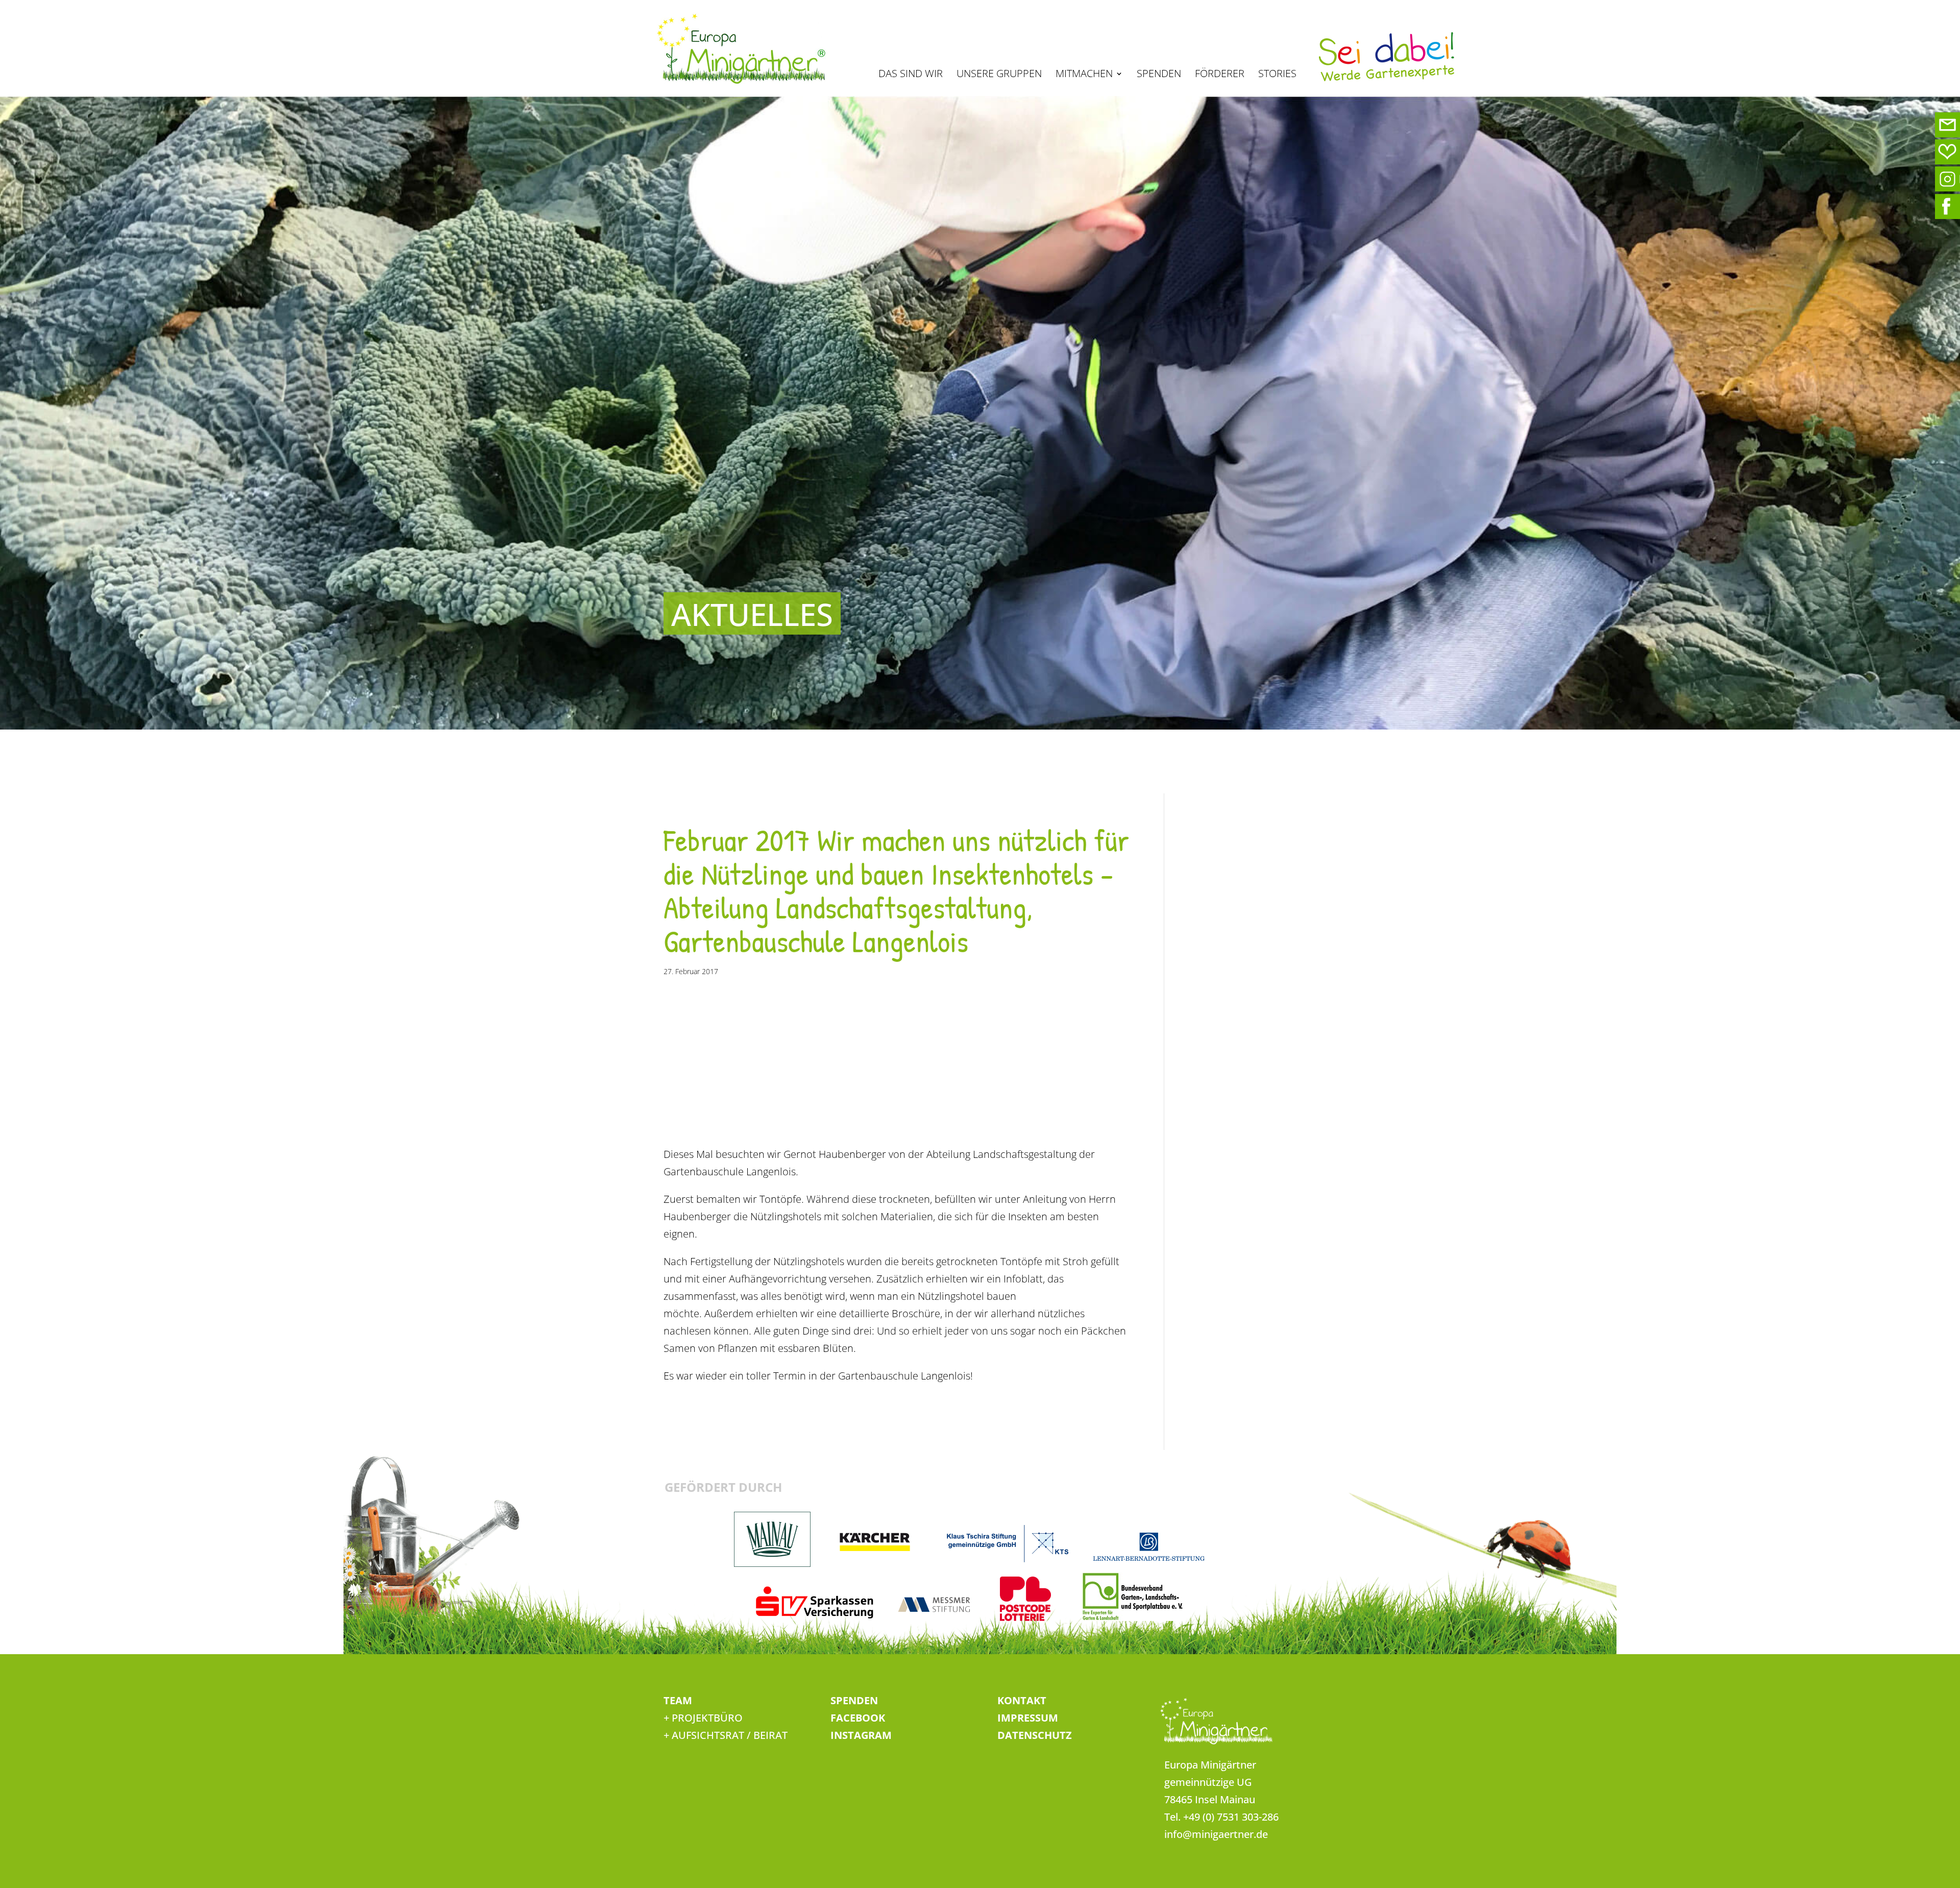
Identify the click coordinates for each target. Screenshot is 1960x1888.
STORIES (1277, 75)
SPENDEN (1159, 75)
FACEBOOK (858, 1718)
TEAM (678, 1700)
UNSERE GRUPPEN (999, 75)
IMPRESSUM (1028, 1718)
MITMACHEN (1084, 75)
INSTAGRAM (861, 1735)
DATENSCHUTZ (1035, 1735)
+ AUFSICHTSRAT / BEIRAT (726, 1735)
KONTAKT (1022, 1700)
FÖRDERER (1220, 75)
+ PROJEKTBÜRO (703, 1718)
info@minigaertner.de (1216, 1834)
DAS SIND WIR (911, 75)
